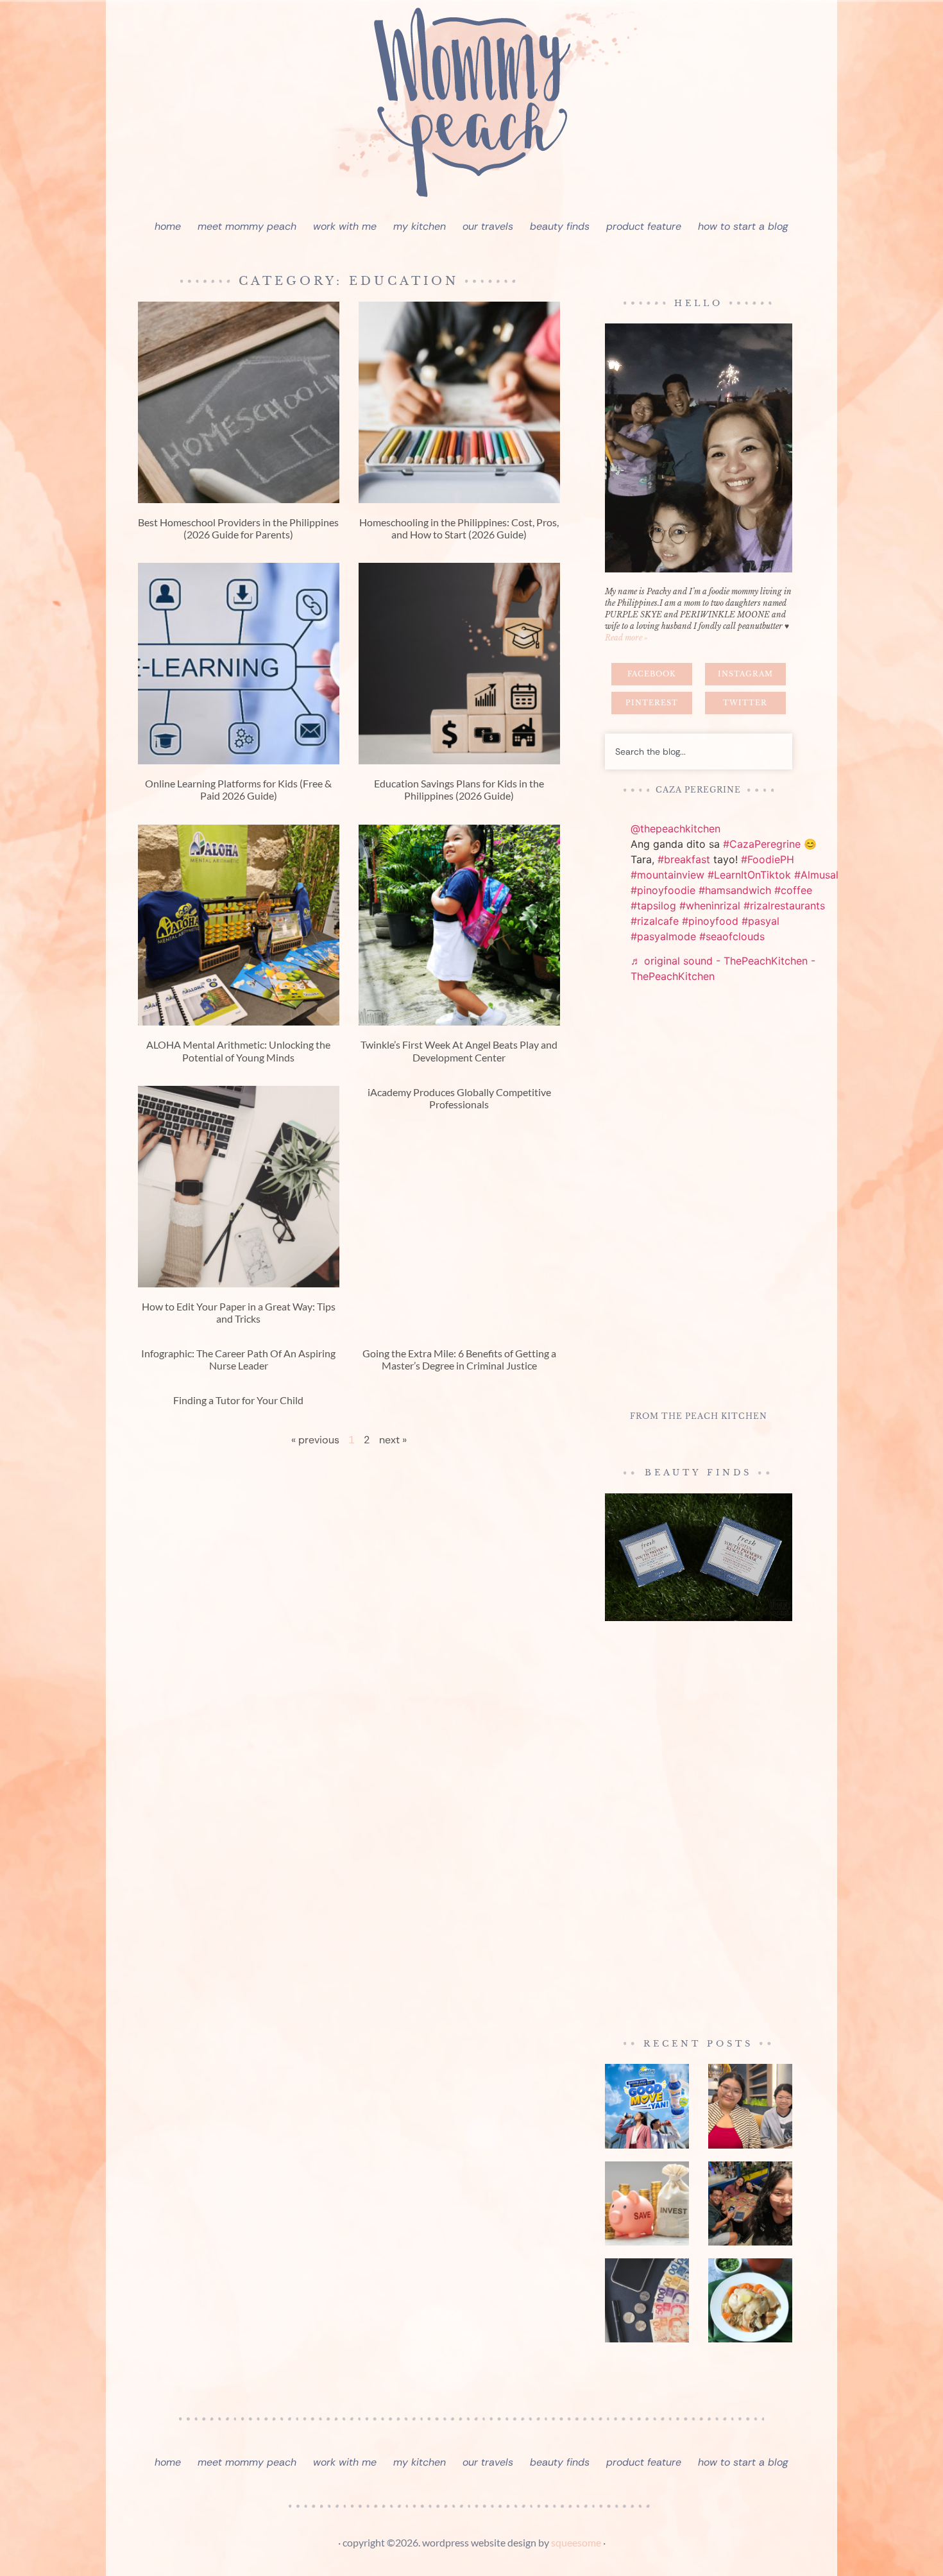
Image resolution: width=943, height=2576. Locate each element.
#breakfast (684, 859)
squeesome (576, 2542)
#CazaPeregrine (762, 844)
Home (168, 226)
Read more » (626, 638)
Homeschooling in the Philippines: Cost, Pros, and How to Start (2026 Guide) (459, 528)
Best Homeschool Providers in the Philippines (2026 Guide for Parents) (238, 528)
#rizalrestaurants (784, 906)
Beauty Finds (560, 226)
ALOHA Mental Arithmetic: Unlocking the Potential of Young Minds (238, 1051)
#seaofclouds (732, 936)
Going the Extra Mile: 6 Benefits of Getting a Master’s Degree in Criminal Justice (459, 1359)
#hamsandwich (735, 890)
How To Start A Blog (743, 226)
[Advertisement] (699, 1199)
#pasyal (760, 921)
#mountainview (667, 875)
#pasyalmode (663, 936)
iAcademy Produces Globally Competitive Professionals (459, 1098)
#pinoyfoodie (663, 890)
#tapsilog (653, 906)
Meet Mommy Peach (247, 226)
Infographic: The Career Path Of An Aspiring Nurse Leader (238, 1359)
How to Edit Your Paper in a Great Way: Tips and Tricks (239, 1312)
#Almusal (816, 875)
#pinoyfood (710, 921)
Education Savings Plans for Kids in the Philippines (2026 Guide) (459, 789)
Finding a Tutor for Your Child (238, 1400)
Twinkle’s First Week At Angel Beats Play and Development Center (459, 1051)
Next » (393, 1440)
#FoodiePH (768, 859)
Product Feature (644, 226)
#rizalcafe (655, 921)
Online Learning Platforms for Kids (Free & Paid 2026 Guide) (238, 789)
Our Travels (488, 226)
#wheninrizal (710, 906)
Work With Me (345, 226)
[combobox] (699, 751)
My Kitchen (420, 226)
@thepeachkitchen (675, 829)
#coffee (793, 890)
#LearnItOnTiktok (749, 875)
